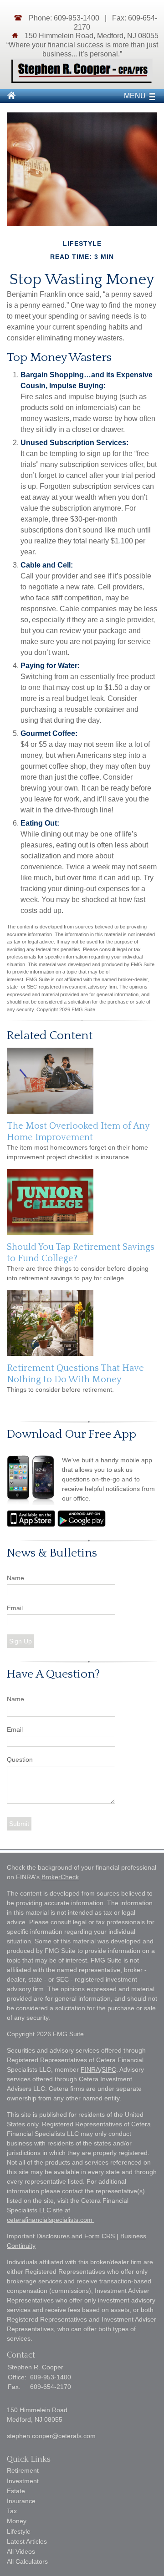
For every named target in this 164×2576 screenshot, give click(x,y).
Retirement (23, 2470)
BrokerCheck (60, 1877)
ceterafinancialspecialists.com (51, 2220)
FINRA (90, 2069)
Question (20, 1760)
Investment (23, 2481)
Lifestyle (19, 2531)
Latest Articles (27, 2541)
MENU (135, 96)
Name (15, 1578)
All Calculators (27, 2561)
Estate (16, 2491)
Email (15, 1608)
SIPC (109, 2069)
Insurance (21, 2501)
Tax (12, 2511)
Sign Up (20, 1641)
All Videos (21, 2551)
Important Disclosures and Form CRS (61, 2236)
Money (17, 2521)
